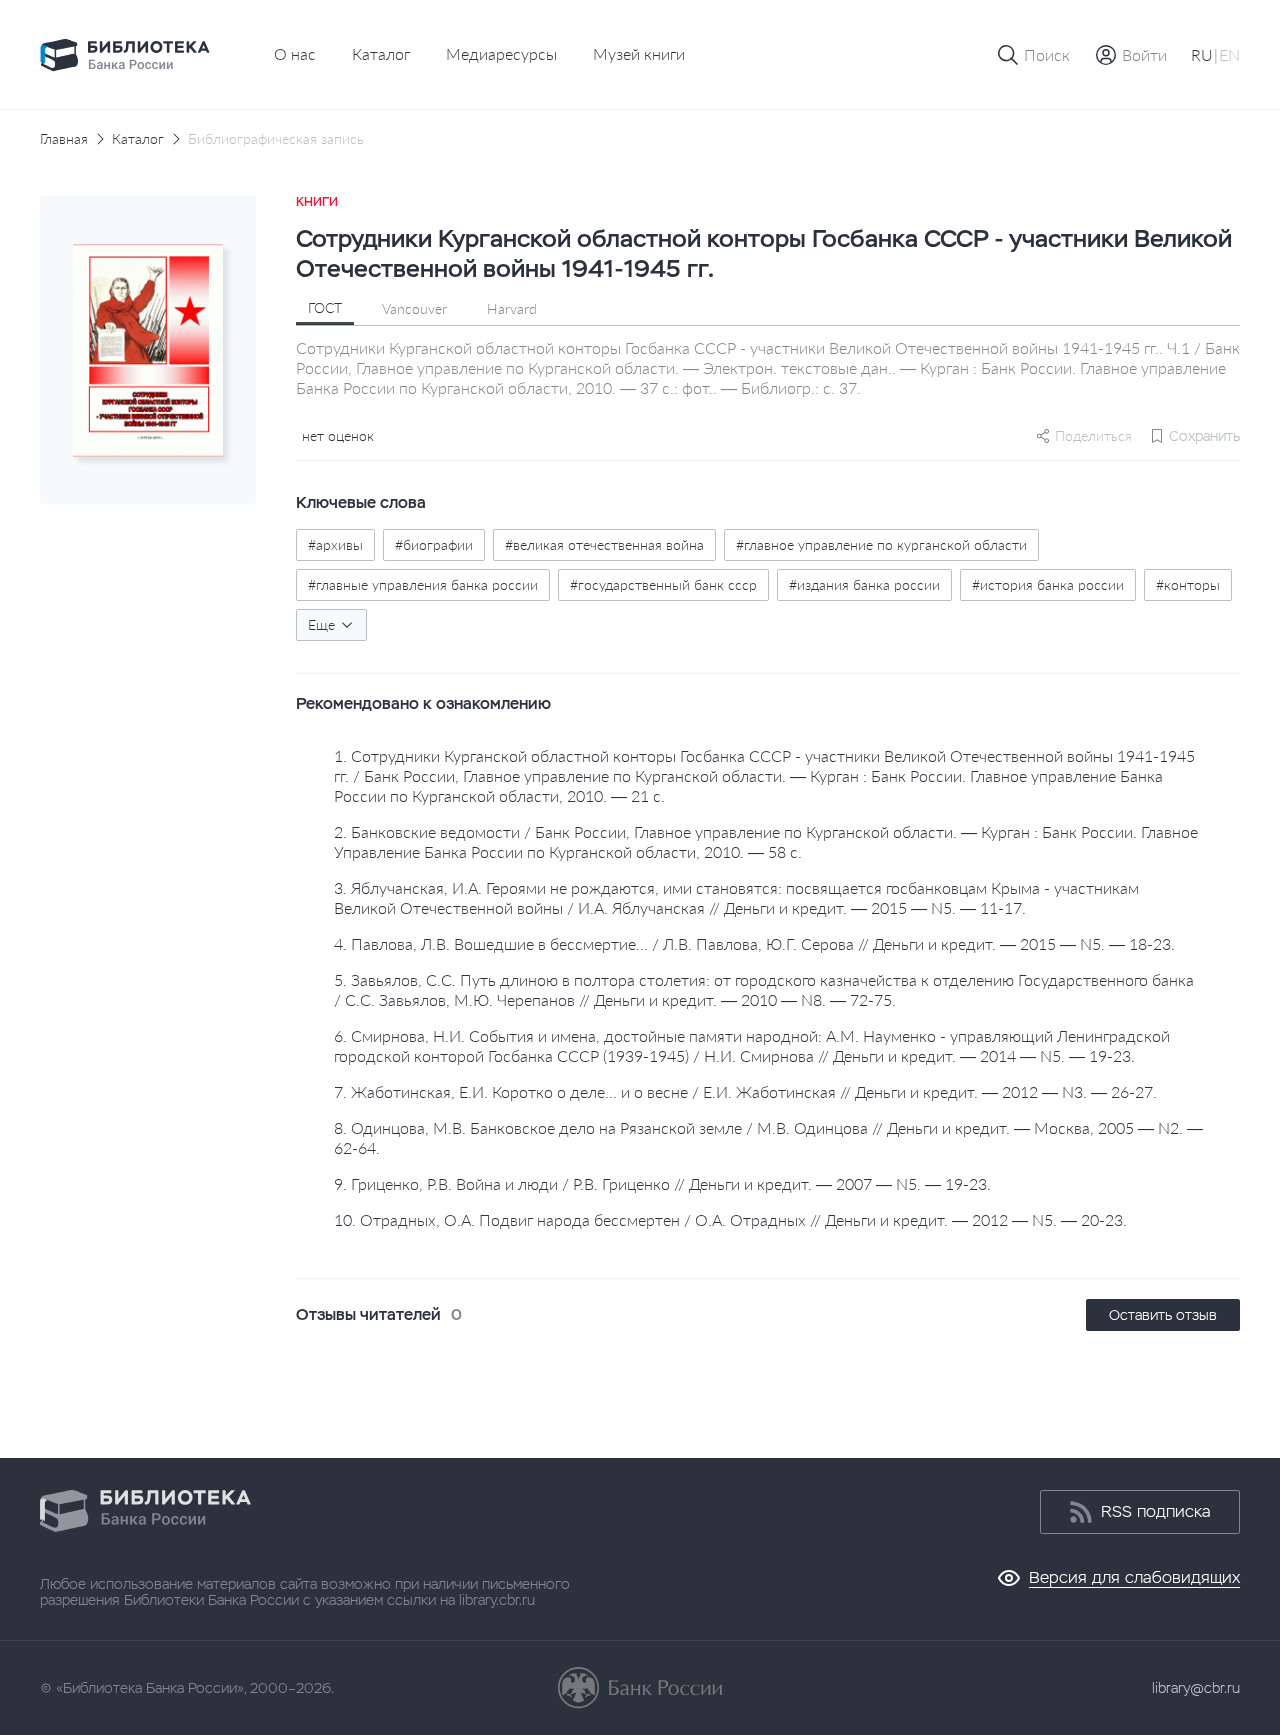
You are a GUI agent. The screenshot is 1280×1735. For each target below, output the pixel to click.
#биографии (434, 544)
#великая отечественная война (604, 544)
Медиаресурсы (501, 53)
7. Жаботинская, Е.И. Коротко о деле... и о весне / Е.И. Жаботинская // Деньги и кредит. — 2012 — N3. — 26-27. (745, 1091)
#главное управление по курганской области (881, 544)
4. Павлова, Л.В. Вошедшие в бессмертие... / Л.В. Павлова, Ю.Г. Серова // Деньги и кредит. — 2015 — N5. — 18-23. (754, 943)
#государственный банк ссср (663, 584)
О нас (295, 53)
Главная (64, 139)
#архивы (335, 544)
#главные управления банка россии (423, 584)
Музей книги (639, 53)
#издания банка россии (864, 584)
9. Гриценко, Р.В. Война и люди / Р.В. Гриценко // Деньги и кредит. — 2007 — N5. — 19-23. (662, 1183)
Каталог (381, 53)
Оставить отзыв (1163, 1315)
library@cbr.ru (1196, 1688)
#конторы (1188, 584)
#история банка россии (1048, 584)
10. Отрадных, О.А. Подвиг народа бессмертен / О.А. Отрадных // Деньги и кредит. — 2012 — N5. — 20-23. (730, 1219)
